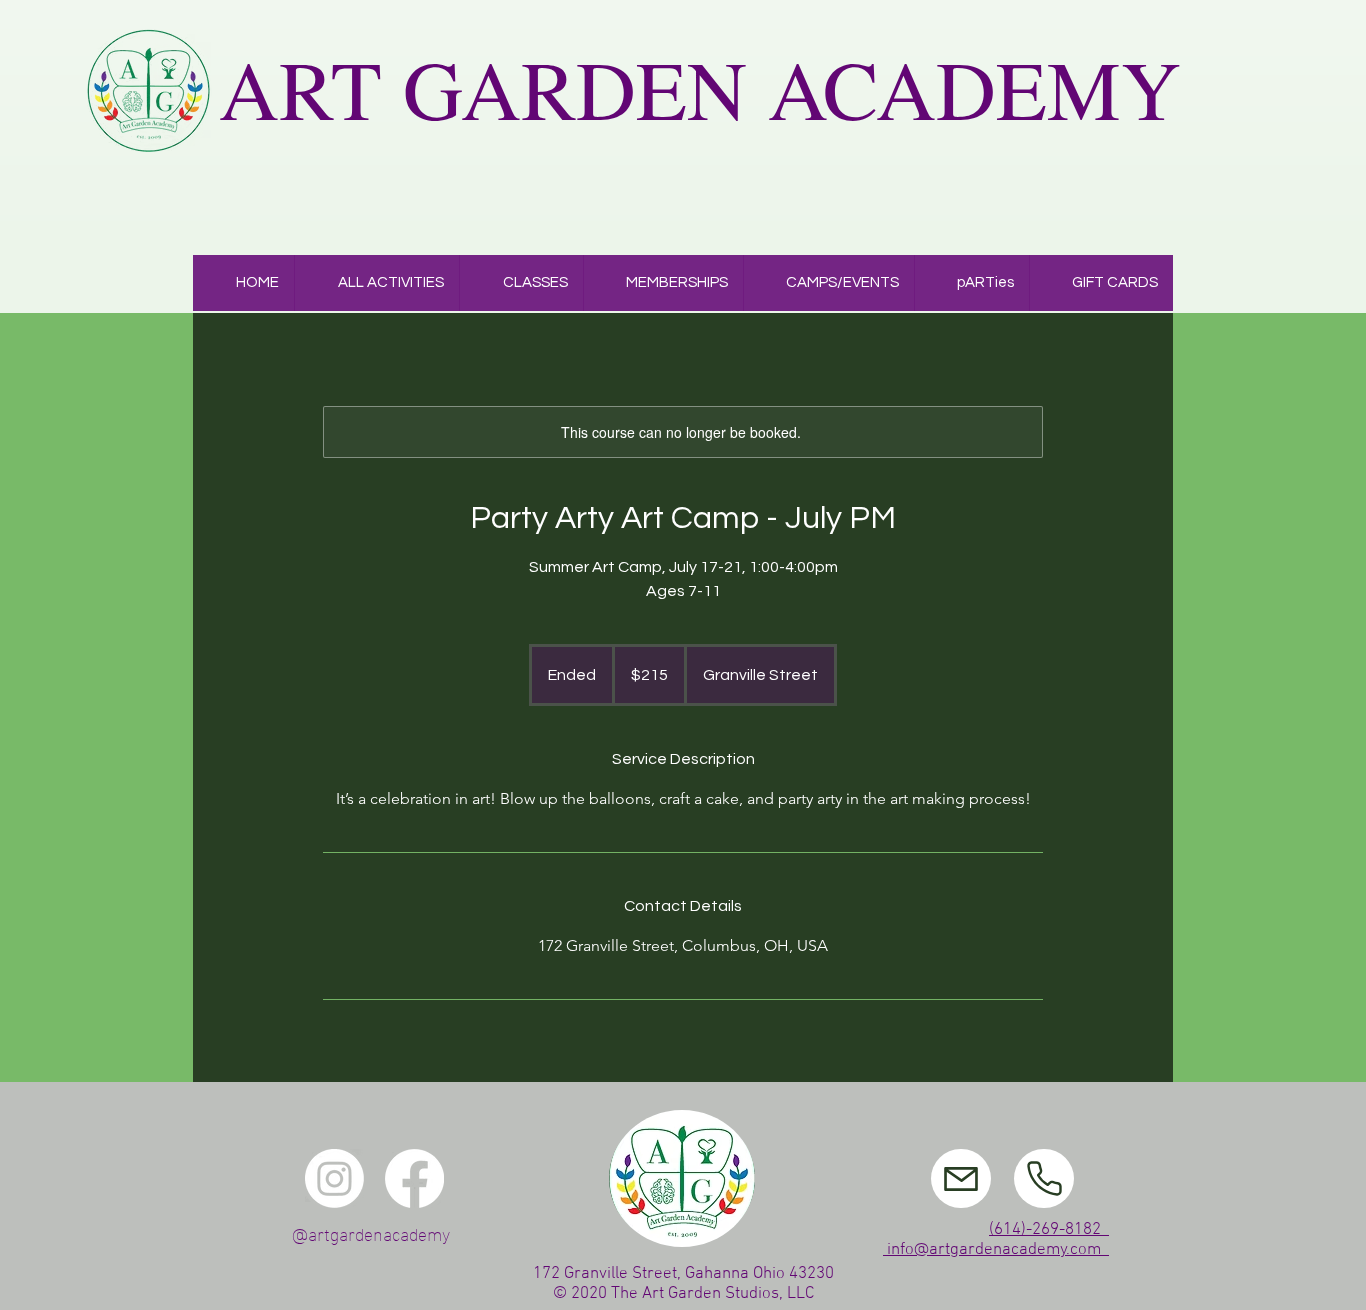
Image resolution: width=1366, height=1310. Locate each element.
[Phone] (1044, 1178)
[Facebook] (414, 1178)
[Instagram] (334, 1178)
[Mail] (961, 1178)
